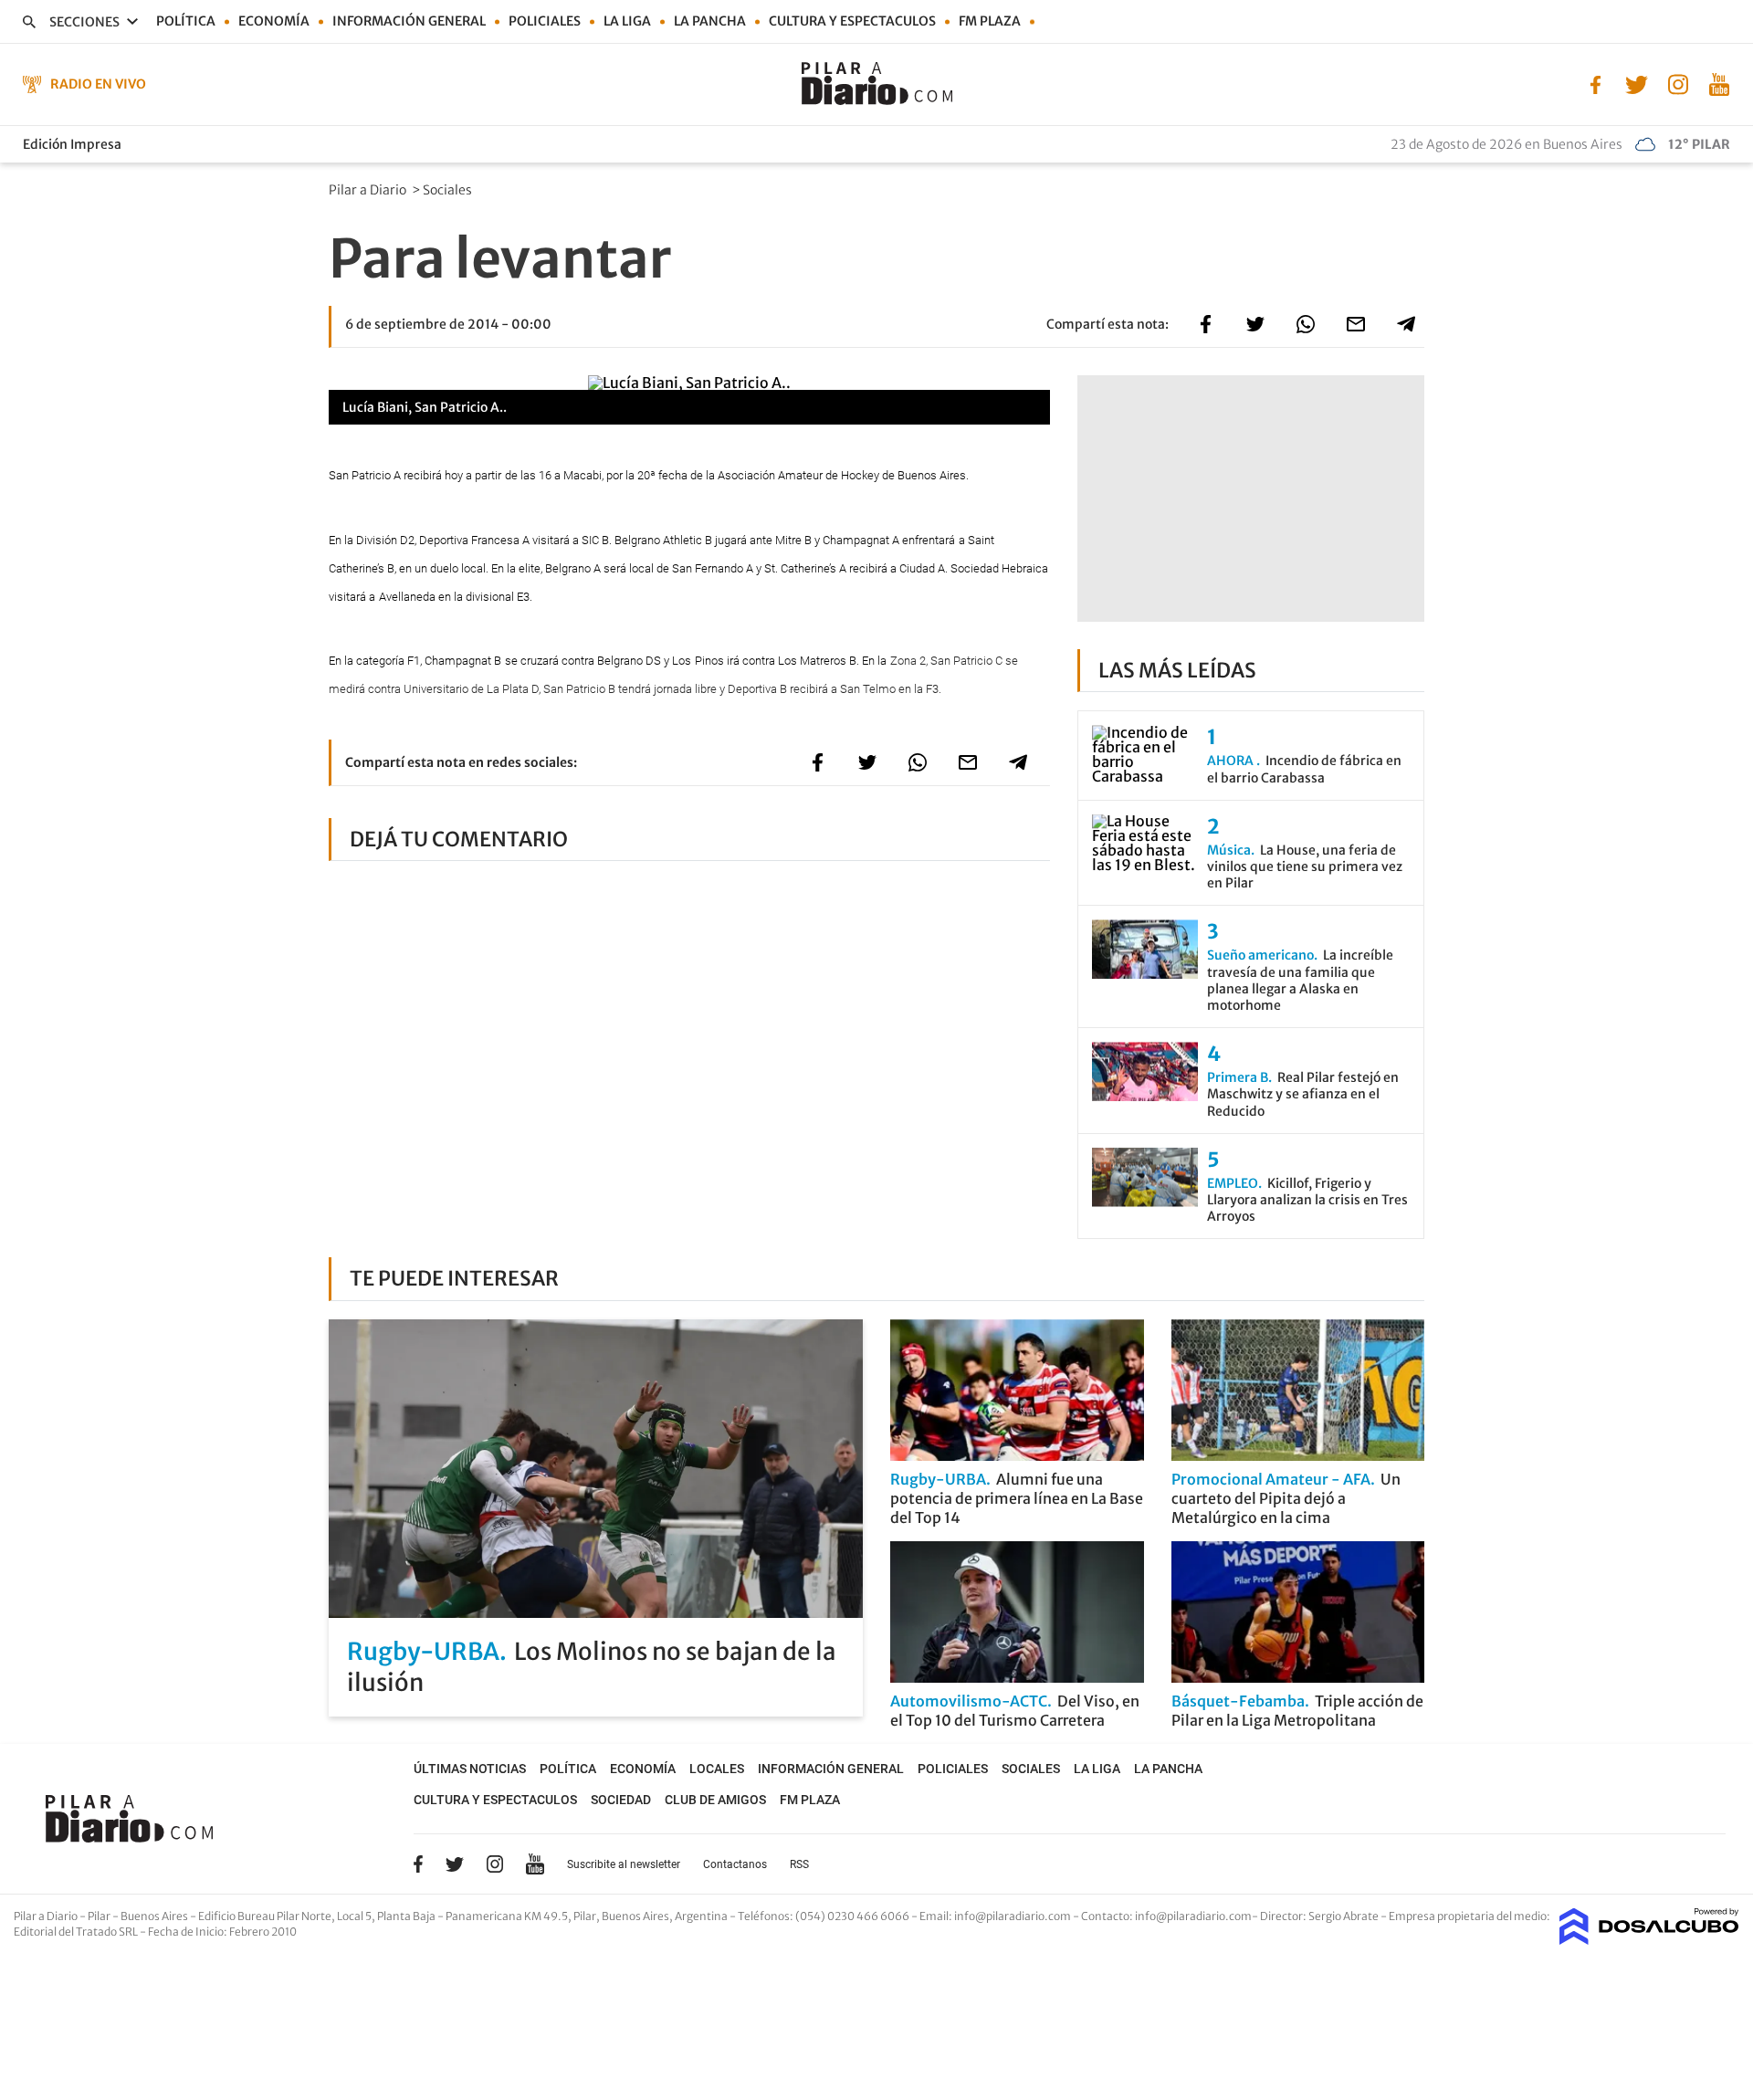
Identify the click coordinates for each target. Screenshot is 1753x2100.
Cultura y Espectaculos (852, 21)
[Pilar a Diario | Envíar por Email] (1356, 324)
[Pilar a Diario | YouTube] (1719, 83)
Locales (717, 1769)
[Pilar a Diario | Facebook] (1596, 83)
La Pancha (710, 21)
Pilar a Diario (369, 190)
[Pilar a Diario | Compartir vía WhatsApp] (1306, 324)
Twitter (455, 1864)
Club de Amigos (715, 1800)
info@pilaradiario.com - (1018, 1916)
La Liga (627, 21)
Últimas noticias (470, 1769)
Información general (409, 21)
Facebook (418, 1864)
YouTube (535, 1864)
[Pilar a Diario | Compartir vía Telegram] (1406, 324)
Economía (274, 21)
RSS (799, 1864)
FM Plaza (990, 21)
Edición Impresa (72, 144)
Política (186, 21)
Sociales (449, 190)
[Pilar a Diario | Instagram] (1678, 83)
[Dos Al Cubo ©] (1649, 1939)
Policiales (545, 21)
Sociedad (621, 1800)
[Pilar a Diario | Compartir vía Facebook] (1205, 324)
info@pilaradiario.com (1193, 1916)
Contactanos (735, 1864)
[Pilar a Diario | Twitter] (1637, 83)
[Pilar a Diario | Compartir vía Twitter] (1255, 324)
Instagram (495, 1864)
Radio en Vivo (98, 84)
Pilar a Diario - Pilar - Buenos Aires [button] (102, 1916)
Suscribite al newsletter (624, 1864)
